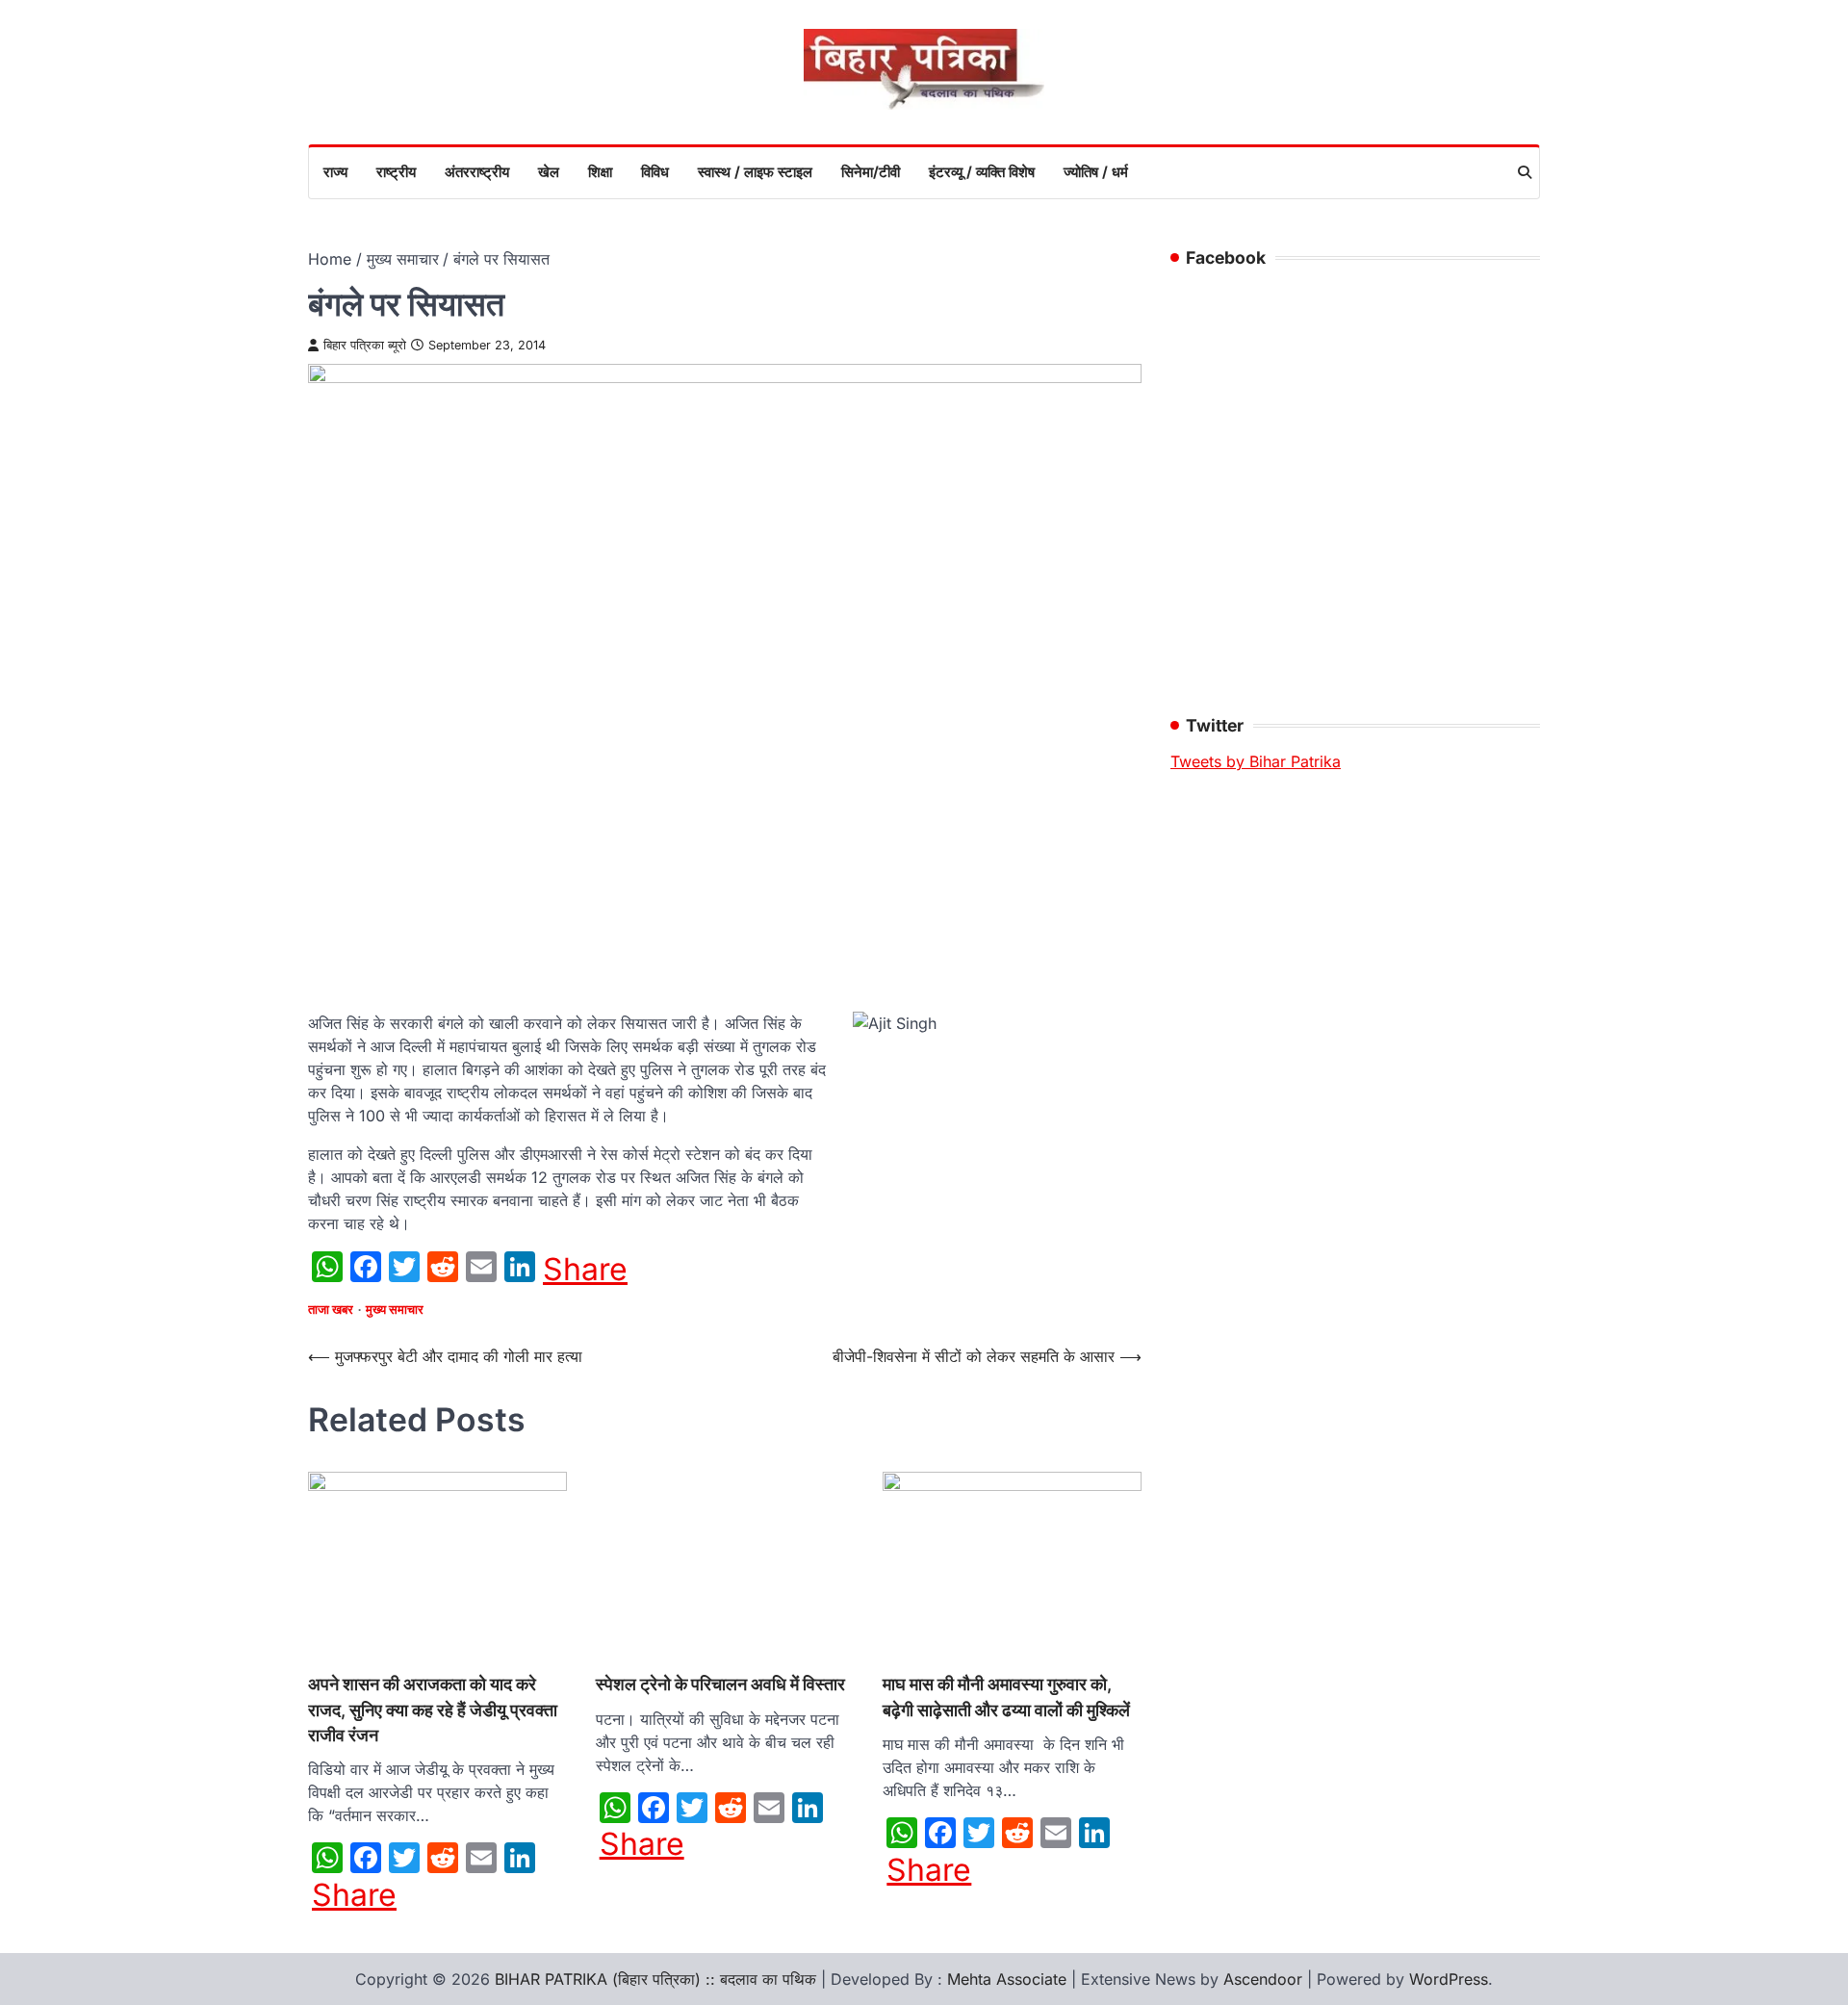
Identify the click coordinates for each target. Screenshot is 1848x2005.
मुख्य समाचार (395, 1310)
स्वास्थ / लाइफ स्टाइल (755, 172)
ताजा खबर (331, 1310)
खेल (549, 172)
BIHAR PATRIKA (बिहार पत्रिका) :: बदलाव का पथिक (655, 1979)
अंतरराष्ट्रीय (477, 172)
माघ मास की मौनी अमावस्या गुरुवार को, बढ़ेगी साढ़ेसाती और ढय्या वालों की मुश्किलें (1006, 1697)
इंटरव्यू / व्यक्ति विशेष (982, 172)
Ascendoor (1263, 1979)
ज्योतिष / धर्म (1096, 172)
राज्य (335, 172)
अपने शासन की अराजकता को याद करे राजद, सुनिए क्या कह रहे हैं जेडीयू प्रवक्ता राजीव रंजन (433, 1709)
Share (585, 1270)
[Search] (1525, 172)
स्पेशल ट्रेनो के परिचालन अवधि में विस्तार (720, 1684)
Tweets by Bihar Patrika (1256, 761)
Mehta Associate (1009, 1979)
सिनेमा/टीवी (871, 172)
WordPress (1449, 1979)
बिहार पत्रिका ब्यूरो (365, 345)
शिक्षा (600, 172)
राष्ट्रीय (396, 172)
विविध (655, 172)
